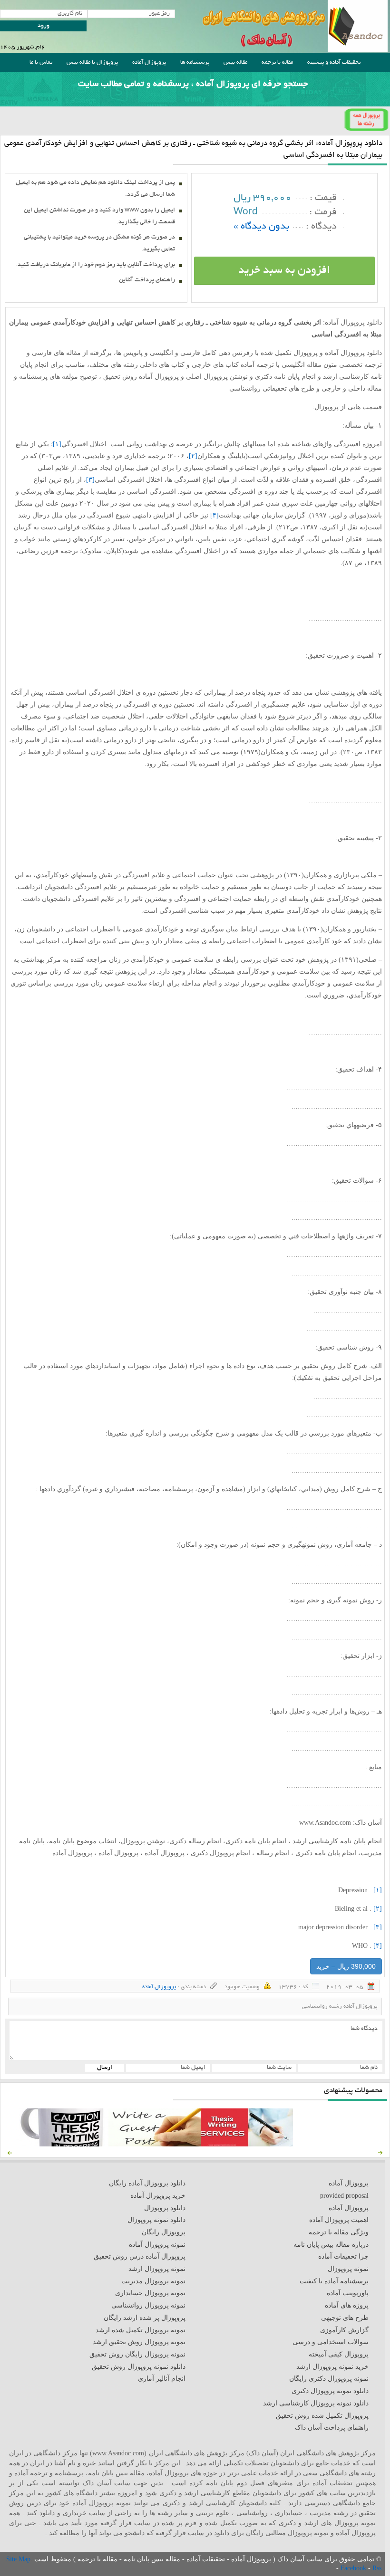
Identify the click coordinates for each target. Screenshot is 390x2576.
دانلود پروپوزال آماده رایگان (147, 2183)
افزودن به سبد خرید (284, 271)
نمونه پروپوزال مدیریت (153, 2281)
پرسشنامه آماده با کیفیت (334, 2281)
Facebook (354, 2568)
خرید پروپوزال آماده (158, 2196)
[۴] (214, 515)
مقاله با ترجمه (277, 62)
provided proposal (344, 2196)
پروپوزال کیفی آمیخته (339, 2354)
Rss (377, 2568)
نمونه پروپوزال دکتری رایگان (329, 2379)
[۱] (57, 444)
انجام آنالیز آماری (162, 2379)
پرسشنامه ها (195, 62)
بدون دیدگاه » (261, 227)
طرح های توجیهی (345, 2318)
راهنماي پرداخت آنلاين (147, 280)
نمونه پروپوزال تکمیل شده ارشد (141, 2330)
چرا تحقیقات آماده (343, 2256)
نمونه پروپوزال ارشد (157, 2269)
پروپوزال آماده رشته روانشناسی (340, 2006)
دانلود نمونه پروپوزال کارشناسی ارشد (316, 2403)
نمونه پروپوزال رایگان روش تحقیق (137, 2354)
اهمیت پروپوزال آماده (339, 2220)
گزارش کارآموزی (344, 2330)
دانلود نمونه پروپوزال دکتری (330, 2391)
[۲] (193, 456)
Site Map (18, 2559)
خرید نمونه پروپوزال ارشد (332, 2367)
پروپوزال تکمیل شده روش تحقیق (322, 2416)
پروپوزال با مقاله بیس (92, 62)
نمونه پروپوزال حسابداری (150, 2293)
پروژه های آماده (347, 2305)
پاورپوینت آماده (348, 2293)
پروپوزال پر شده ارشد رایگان (145, 2318)
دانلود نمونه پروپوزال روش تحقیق (139, 2367)
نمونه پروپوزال (348, 2269)
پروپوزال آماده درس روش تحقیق (140, 2256)
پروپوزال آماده (149, 62)
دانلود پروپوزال (165, 2208)
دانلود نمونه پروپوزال (156, 2220)
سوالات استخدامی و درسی (331, 2342)
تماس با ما (41, 62)
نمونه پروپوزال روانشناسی (148, 2305)
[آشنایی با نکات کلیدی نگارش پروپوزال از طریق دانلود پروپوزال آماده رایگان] (155, 2144)
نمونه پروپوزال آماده (157, 2245)
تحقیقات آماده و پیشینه (334, 62)
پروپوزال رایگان (164, 2232)
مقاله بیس (235, 62)
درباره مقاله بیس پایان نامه (331, 2245)
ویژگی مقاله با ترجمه (339, 2232)
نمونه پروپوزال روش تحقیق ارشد (139, 2342)
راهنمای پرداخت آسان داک (332, 2428)
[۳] (90, 480)
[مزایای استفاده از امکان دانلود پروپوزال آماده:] (62, 2144)
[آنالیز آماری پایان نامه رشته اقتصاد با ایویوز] (247, 2144)
